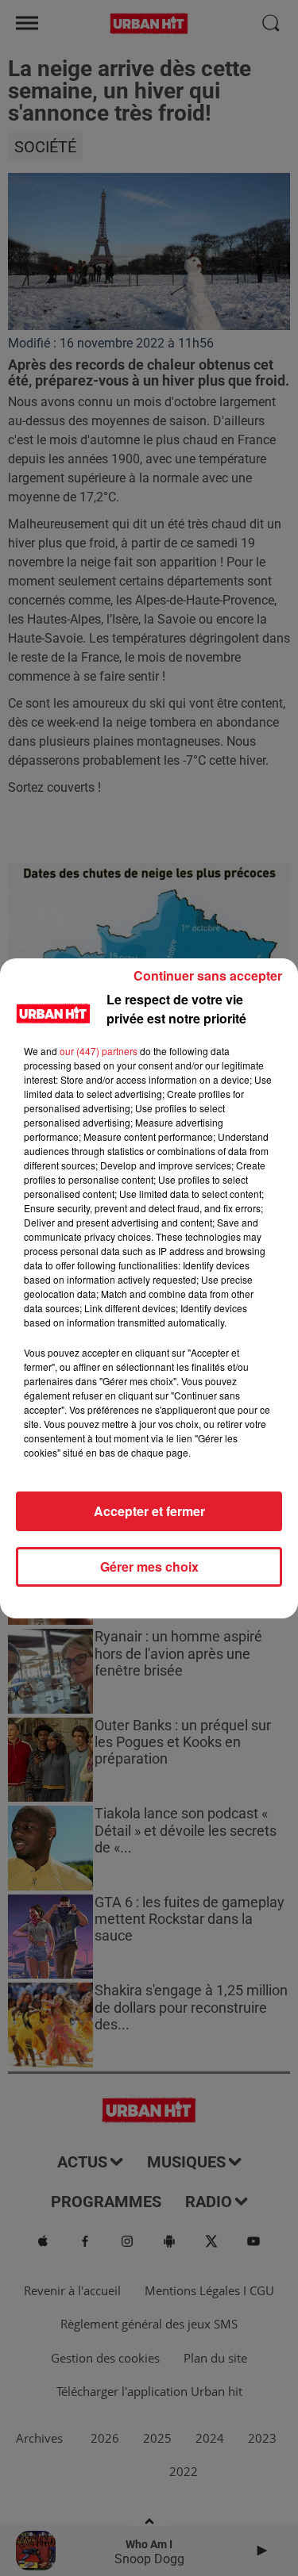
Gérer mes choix (149, 1566)
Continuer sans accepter (208, 975)
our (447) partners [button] (99, 1051)
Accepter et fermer (149, 1511)
